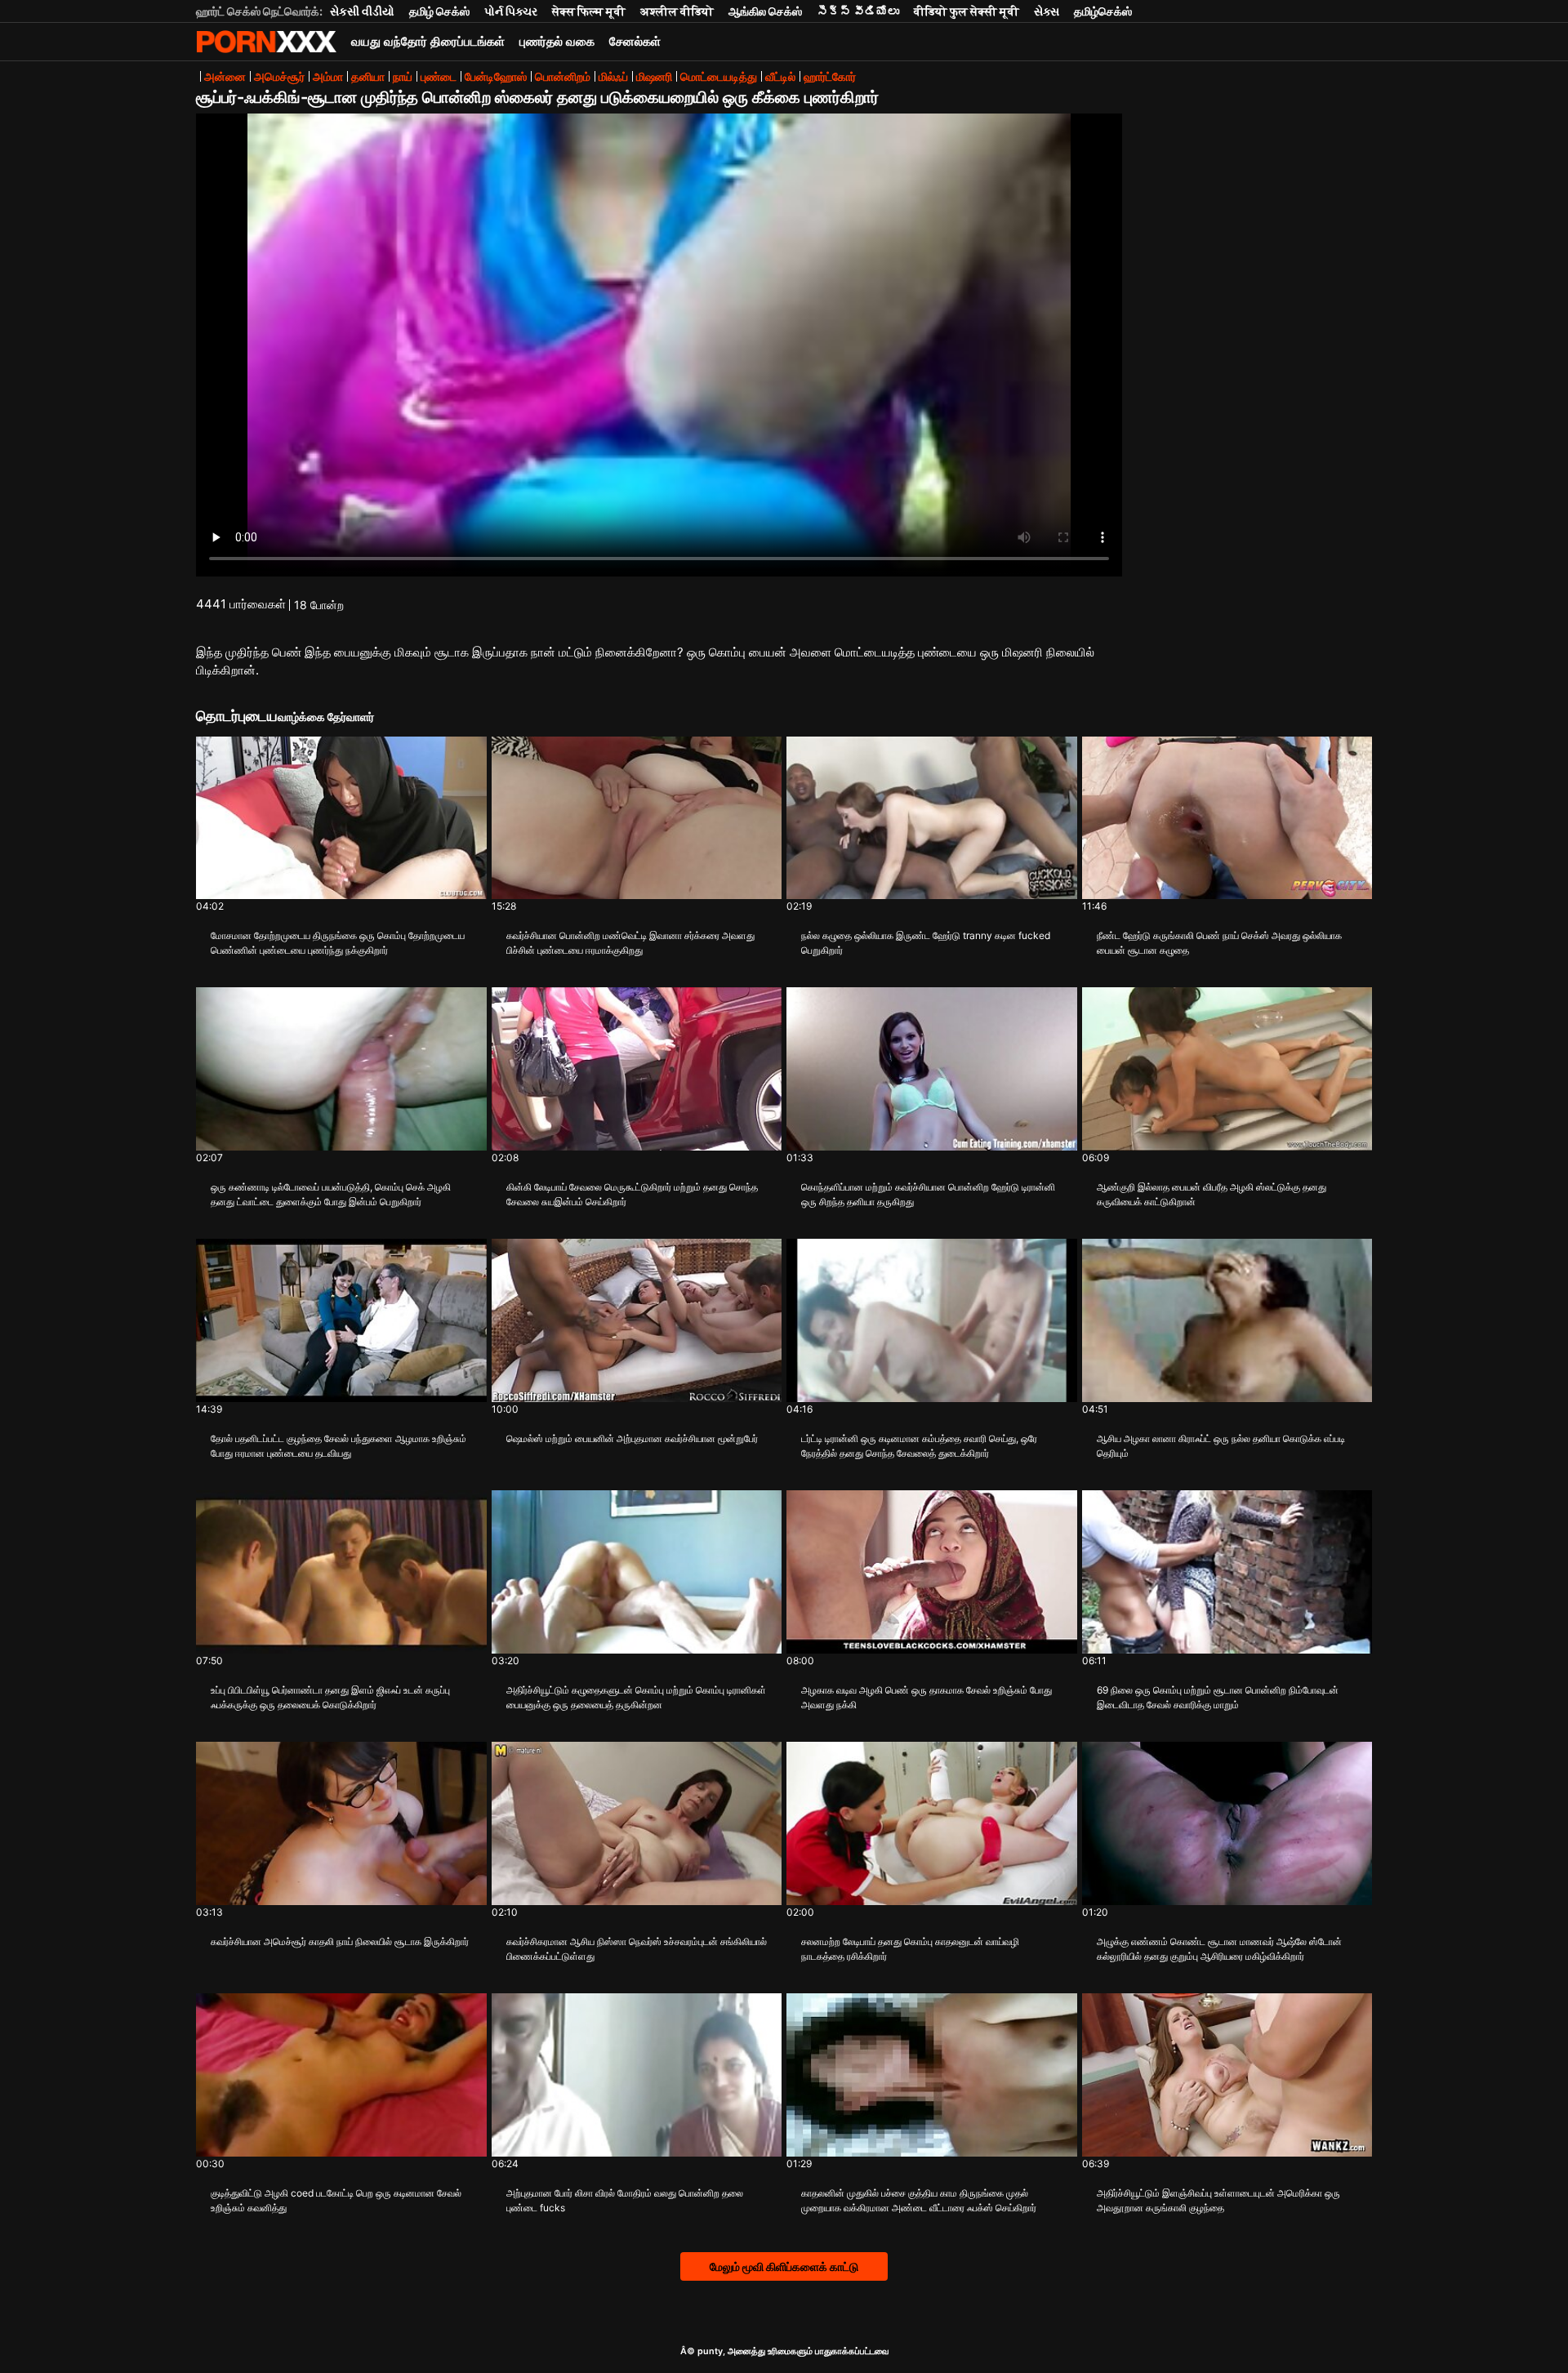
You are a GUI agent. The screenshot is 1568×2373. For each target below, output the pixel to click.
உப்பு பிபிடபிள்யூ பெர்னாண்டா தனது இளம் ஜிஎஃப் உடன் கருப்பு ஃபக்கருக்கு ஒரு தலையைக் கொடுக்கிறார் (330, 1697)
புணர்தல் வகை (557, 41)
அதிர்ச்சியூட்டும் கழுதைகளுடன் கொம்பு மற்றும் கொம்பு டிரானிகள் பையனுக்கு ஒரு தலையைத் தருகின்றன (636, 1697)
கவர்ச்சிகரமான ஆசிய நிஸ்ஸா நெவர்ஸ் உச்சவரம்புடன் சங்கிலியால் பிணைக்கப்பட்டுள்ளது (637, 1949)
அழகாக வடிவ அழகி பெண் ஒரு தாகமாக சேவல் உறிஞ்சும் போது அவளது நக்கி (927, 1697)
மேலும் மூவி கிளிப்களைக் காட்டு (784, 2266)
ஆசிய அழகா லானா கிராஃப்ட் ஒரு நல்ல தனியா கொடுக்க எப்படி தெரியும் (1221, 1446)
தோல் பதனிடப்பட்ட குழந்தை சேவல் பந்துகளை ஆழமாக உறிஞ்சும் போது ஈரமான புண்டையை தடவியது (339, 1446)
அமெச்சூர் (279, 76)
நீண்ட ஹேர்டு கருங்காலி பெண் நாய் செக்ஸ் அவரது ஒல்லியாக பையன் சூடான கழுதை (1219, 943)
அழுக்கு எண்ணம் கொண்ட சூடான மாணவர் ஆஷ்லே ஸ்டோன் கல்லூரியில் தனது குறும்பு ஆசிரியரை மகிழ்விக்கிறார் (1219, 1949)
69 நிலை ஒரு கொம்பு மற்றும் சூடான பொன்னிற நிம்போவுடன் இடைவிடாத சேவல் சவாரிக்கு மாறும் (1218, 1697)
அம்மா (328, 76)
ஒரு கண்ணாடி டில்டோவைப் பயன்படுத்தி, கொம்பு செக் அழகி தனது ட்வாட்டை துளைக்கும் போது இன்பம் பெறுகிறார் (331, 1194)
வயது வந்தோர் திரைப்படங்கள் (428, 41)
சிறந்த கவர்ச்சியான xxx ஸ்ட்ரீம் (266, 42)
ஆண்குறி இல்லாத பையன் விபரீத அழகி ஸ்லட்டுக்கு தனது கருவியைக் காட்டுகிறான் (1212, 1194)
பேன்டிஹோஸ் (496, 76)
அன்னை (225, 76)
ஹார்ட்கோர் (830, 76)
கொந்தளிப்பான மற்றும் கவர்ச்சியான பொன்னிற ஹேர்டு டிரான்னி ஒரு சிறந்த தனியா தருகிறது (928, 1194)
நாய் (403, 76)
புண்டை (439, 76)
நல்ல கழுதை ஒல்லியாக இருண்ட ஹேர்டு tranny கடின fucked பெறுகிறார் (926, 943)
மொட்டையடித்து (719, 76)
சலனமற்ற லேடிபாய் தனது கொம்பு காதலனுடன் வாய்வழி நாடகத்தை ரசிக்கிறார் (910, 1949)
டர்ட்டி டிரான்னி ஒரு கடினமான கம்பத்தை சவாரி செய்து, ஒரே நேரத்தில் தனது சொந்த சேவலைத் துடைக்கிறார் (919, 1446)
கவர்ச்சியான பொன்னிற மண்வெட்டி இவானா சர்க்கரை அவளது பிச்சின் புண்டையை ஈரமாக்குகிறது (630, 943)
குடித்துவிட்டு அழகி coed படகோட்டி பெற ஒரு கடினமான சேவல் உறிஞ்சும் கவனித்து (336, 2200)
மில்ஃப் (613, 76)
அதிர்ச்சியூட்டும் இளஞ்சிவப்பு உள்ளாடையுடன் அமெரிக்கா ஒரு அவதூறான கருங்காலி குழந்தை (1218, 2200)
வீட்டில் (780, 76)
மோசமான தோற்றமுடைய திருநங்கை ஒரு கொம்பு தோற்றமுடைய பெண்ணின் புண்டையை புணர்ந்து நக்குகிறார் (338, 943)
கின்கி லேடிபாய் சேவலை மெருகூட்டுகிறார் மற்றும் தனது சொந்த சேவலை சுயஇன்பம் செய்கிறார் (632, 1194)
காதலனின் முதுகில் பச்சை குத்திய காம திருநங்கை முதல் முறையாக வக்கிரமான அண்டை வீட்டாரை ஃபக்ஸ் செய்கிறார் (919, 2200)
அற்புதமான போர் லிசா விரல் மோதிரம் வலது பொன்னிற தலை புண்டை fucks (625, 2200)
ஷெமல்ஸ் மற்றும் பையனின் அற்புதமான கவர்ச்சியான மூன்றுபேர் (632, 1438)
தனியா (368, 76)
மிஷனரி (654, 76)
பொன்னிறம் (563, 76)
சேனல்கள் (635, 41)
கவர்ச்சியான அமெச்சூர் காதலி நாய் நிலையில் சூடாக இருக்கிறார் (340, 1941)
